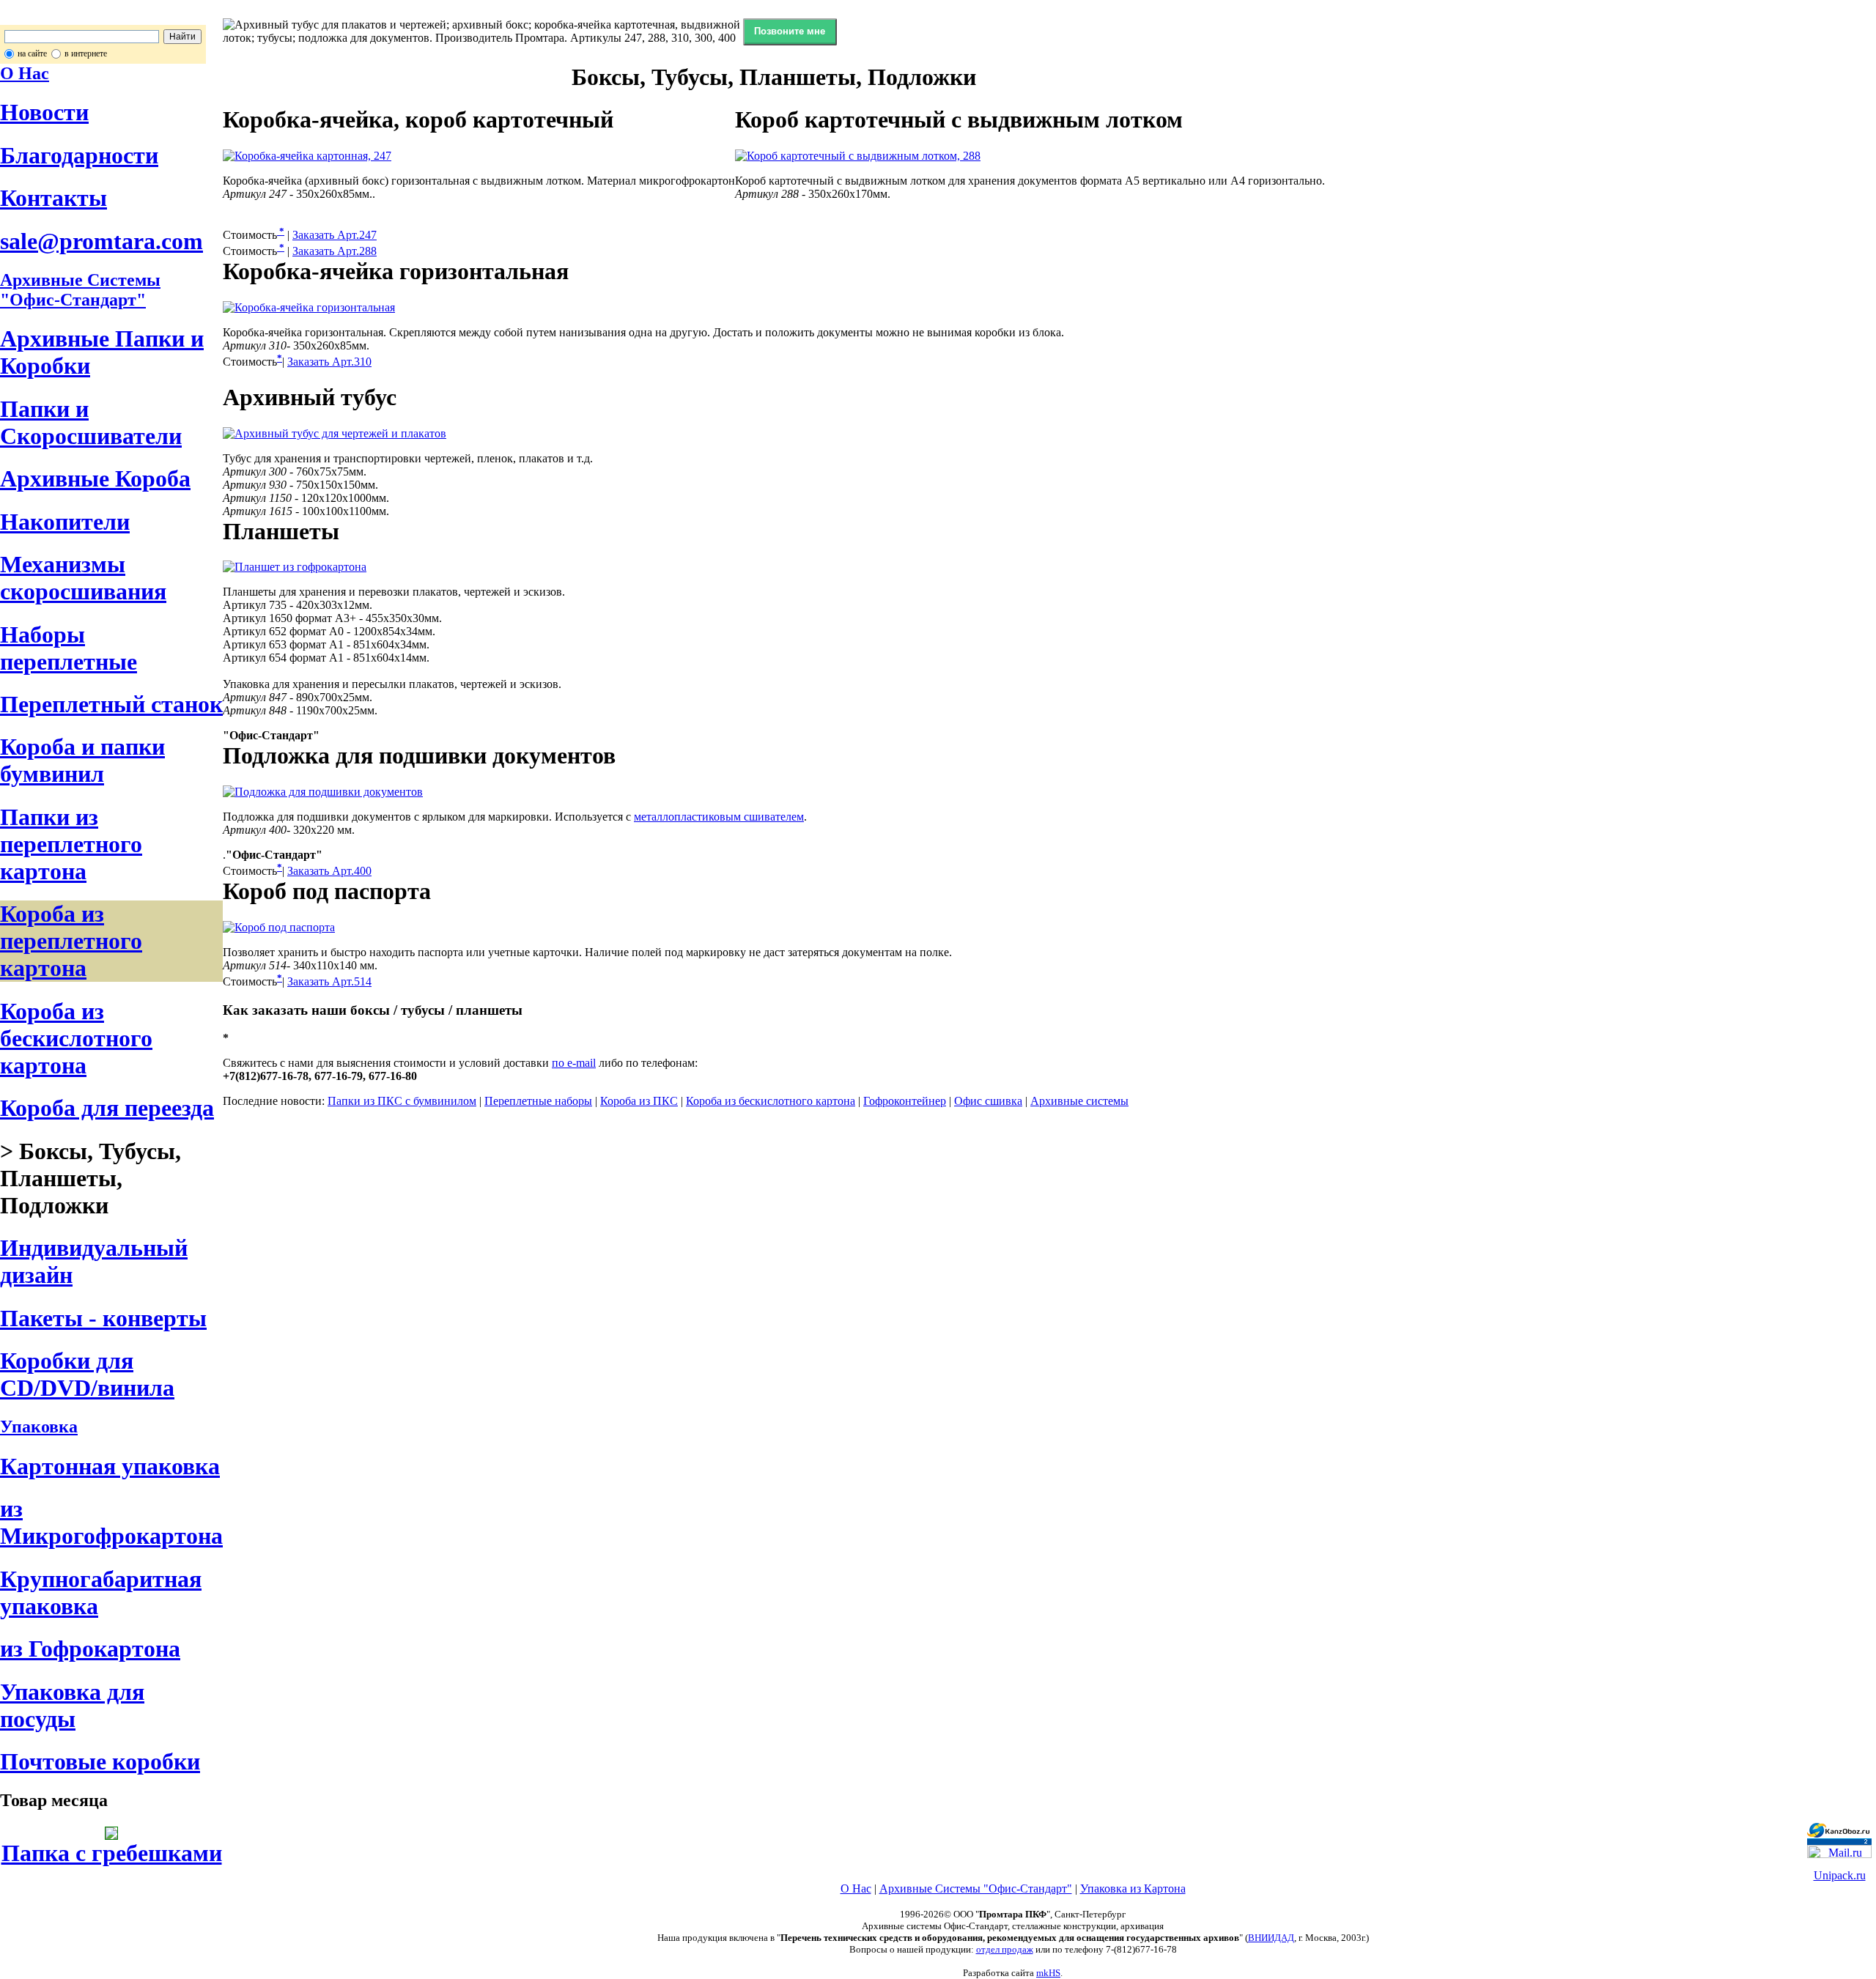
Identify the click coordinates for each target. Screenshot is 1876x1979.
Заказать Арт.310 (329, 362)
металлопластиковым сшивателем (719, 817)
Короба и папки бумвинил (82, 760)
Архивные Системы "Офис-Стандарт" (976, 1889)
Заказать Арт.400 (329, 871)
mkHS (1048, 1973)
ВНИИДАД (1271, 1938)
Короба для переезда (107, 1108)
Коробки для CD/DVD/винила (87, 1374)
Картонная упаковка (110, 1466)
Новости (44, 112)
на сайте (32, 53)
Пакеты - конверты (103, 1318)
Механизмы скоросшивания (83, 578)
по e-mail (574, 1063)
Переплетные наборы (538, 1101)
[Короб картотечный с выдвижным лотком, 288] (858, 156)
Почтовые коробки (100, 1761)
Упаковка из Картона (1133, 1889)
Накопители (65, 522)
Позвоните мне (790, 31)
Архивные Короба (95, 478)
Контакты (53, 198)
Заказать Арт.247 (335, 235)
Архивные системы (1079, 1101)
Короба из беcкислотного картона (76, 1038)
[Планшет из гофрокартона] (295, 567)
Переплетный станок (111, 704)
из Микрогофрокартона (111, 1522)
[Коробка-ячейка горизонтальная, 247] (307, 156)
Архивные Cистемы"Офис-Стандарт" (80, 290)
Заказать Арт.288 (335, 251)
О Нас (25, 73)
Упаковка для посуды (72, 1705)
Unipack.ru (1840, 1875)
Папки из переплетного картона (71, 844)
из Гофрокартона (90, 1649)
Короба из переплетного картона (71, 941)
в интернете (86, 53)
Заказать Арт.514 (329, 981)
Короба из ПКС (639, 1101)
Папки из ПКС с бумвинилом (402, 1101)
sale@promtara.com (101, 241)
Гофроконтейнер (905, 1101)
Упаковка (39, 1427)
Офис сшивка (988, 1101)
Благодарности (79, 155)
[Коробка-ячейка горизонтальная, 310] (309, 307)
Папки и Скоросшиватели (91, 422)
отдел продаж (1005, 1949)
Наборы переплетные (69, 648)
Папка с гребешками (112, 1853)
